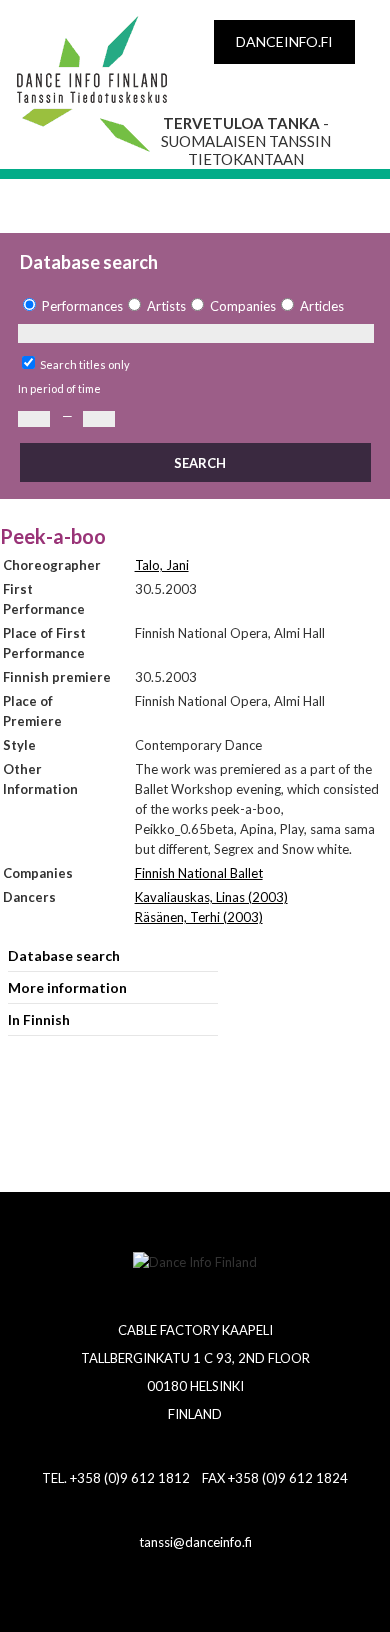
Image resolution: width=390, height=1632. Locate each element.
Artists (166, 306)
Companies (243, 306)
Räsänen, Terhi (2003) (199, 917)
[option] (70, 306)
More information (67, 987)
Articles (322, 306)
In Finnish (39, 1019)
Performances (82, 306)
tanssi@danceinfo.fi (195, 1542)
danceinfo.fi (284, 41)
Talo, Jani (162, 565)
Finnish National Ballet (199, 873)
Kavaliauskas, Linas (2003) (211, 897)
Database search (64, 955)
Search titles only (85, 364)
